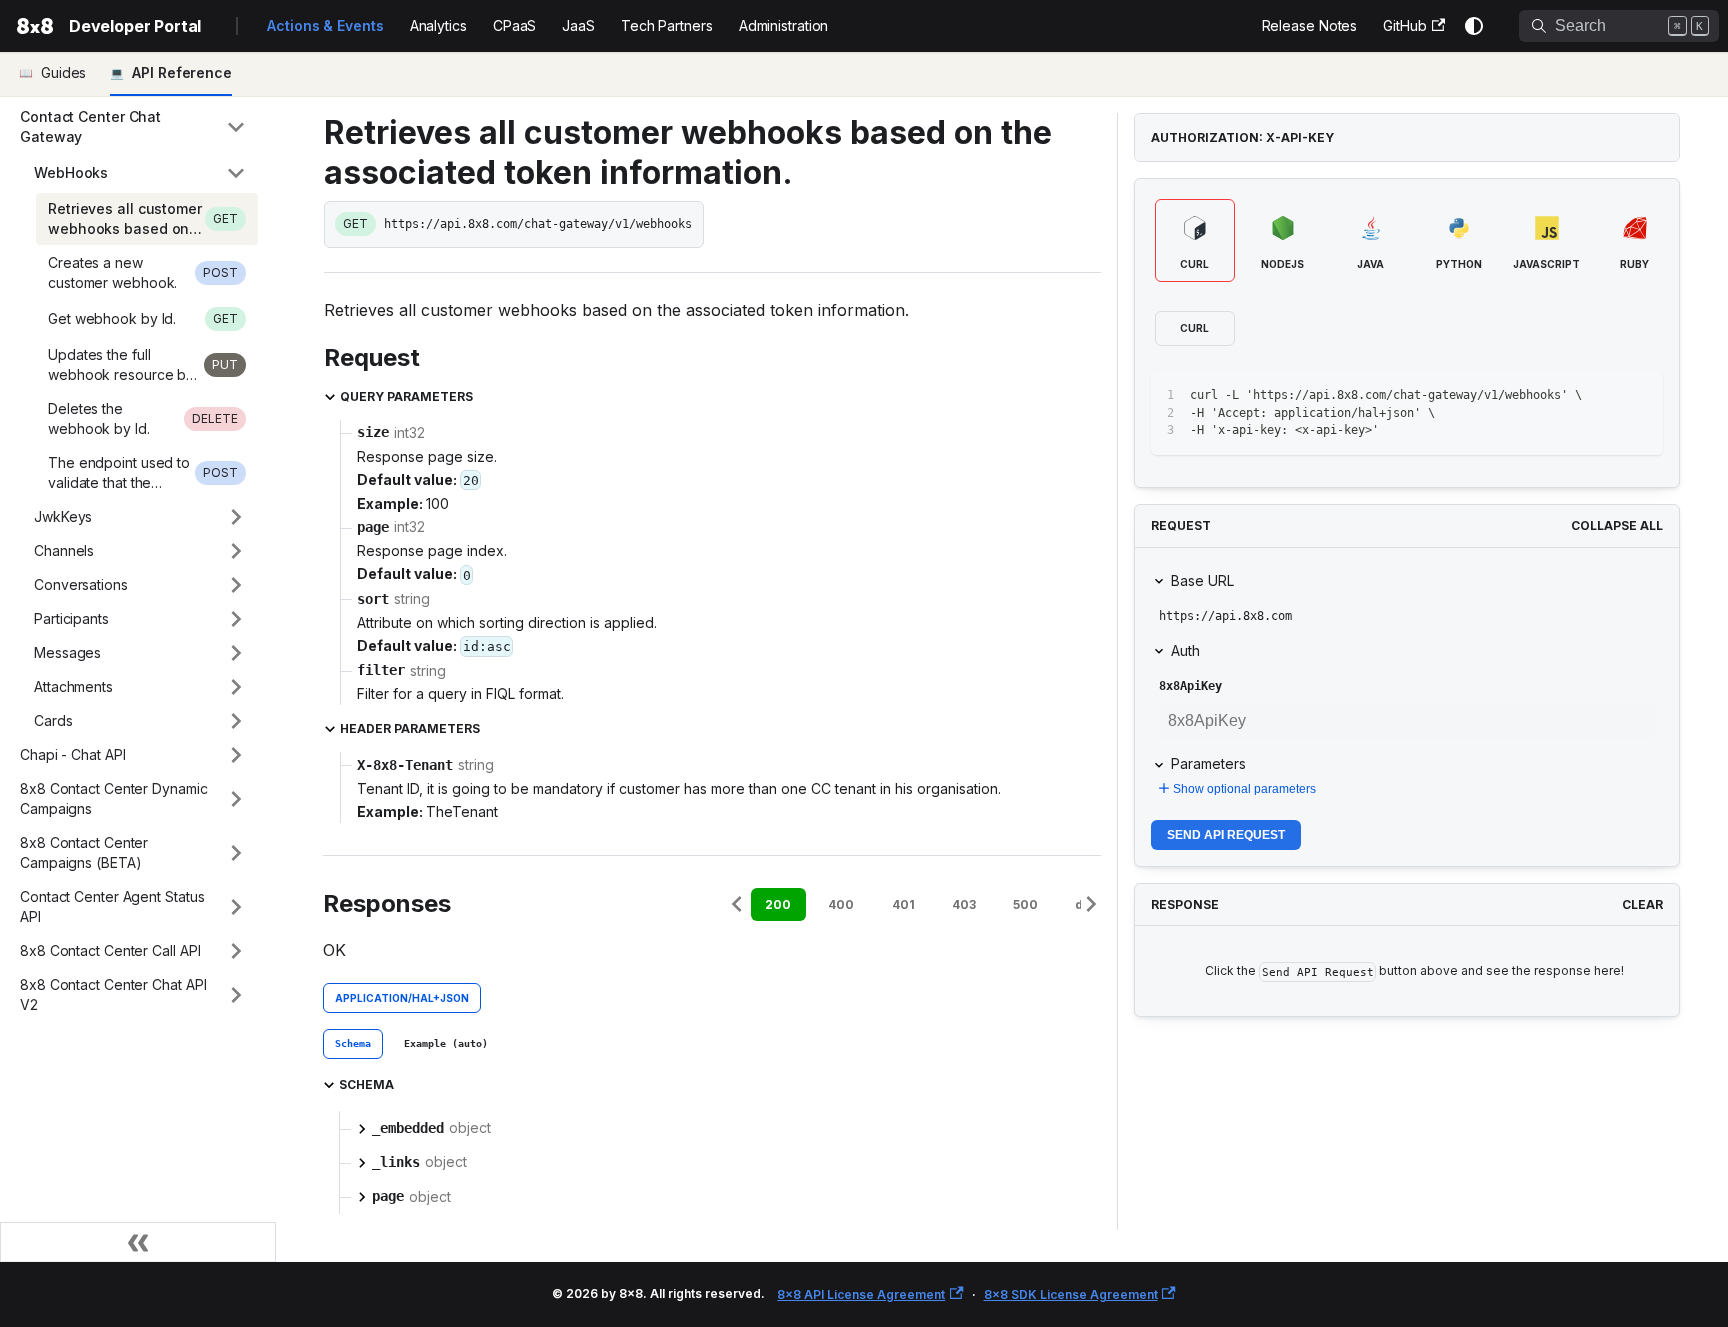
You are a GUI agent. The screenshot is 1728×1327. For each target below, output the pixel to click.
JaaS (578, 25)
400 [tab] (841, 904)
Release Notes (1310, 25)
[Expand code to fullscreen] (1638, 395)
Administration (784, 25)
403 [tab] (964, 904)
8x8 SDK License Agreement (1071, 1294)
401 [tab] (903, 904)
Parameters (1208, 763)
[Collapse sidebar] (138, 1242)
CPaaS (515, 25)
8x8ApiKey (1190, 686)
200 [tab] (778, 904)
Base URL (1202, 580)
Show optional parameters (1244, 789)
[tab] (353, 1044)
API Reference (182, 72)
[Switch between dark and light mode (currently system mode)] (1474, 26)
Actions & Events (325, 25)
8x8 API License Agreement (861, 1294)
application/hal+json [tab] (402, 998)
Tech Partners (667, 25)
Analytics (438, 25)
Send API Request (1226, 835)
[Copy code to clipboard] (1602, 395)
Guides (63, 72)
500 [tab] (1025, 904)
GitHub (1404, 25)
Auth (1185, 650)
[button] (133, 127)
